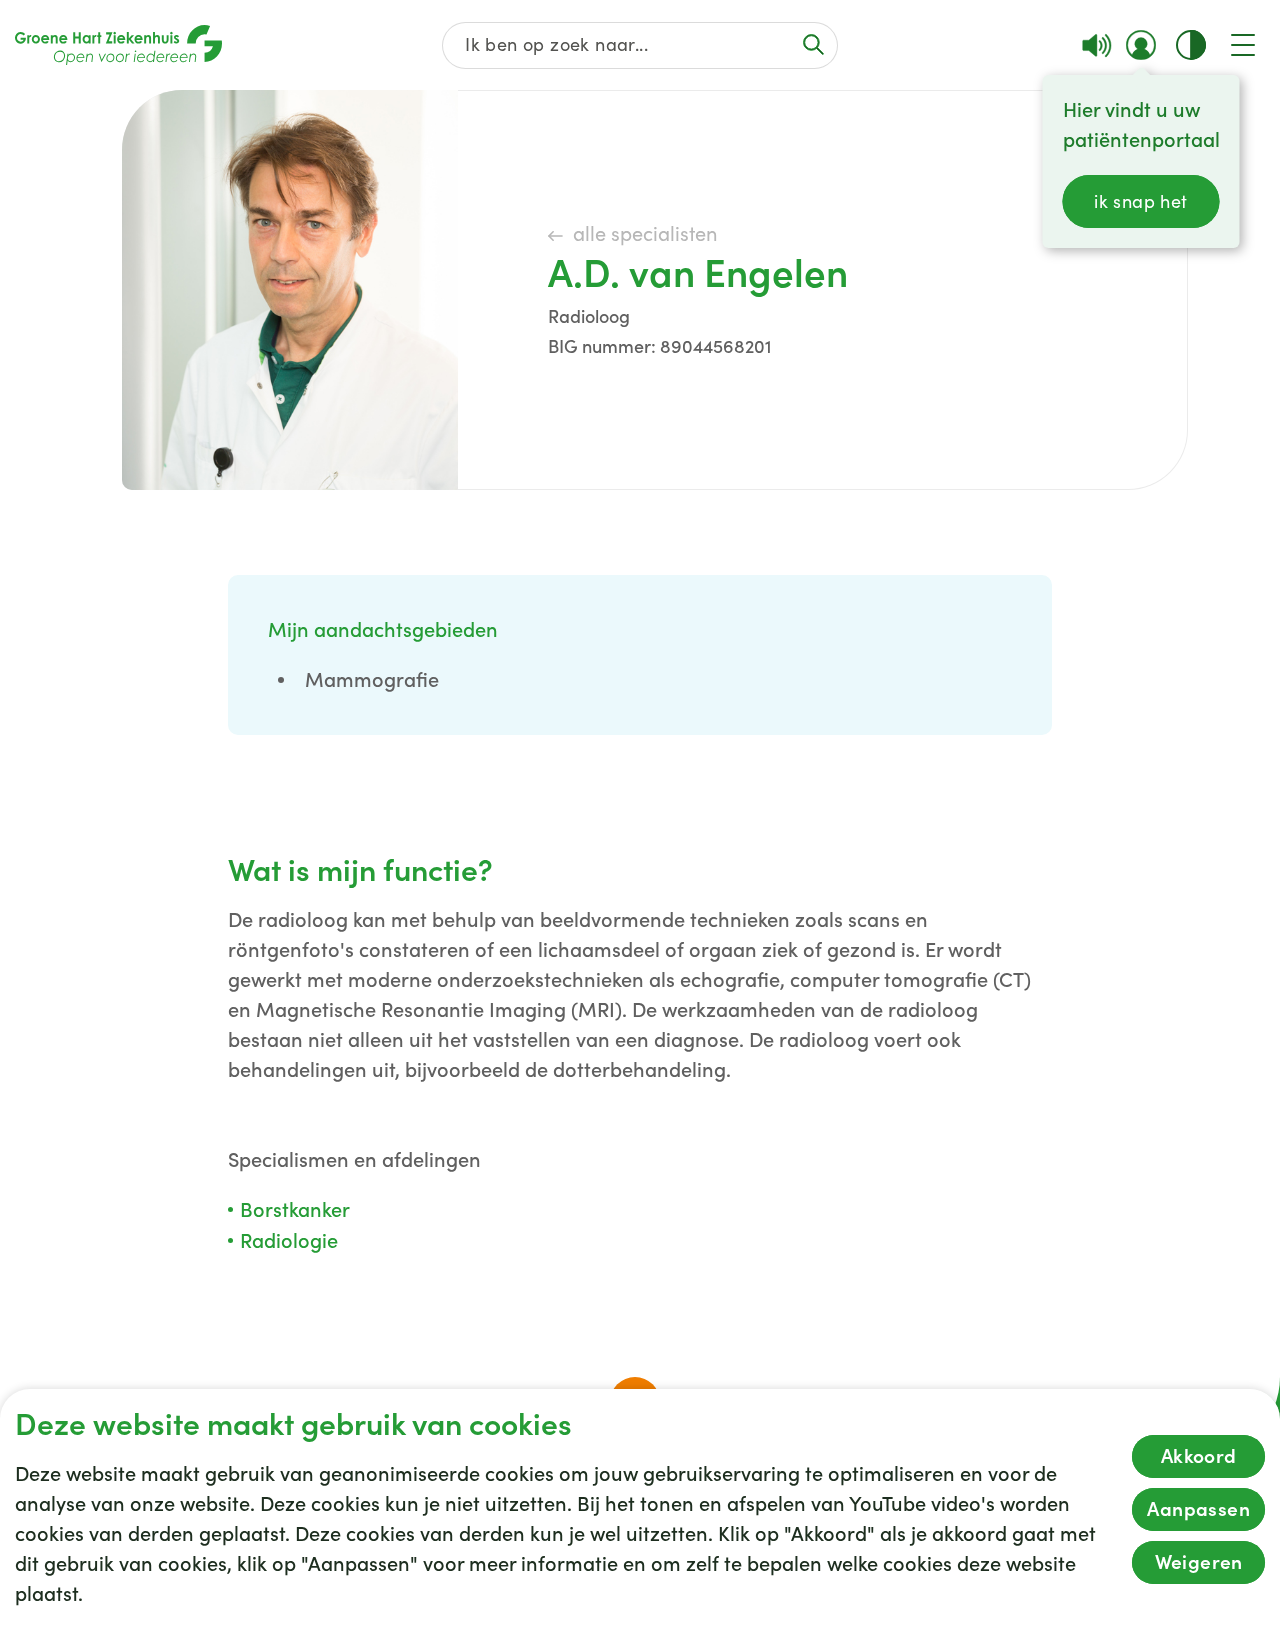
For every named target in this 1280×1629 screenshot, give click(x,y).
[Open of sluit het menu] (1243, 45)
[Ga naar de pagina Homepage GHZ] (118, 45)
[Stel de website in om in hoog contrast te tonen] (1191, 45)
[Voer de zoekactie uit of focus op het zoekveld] (813, 44)
